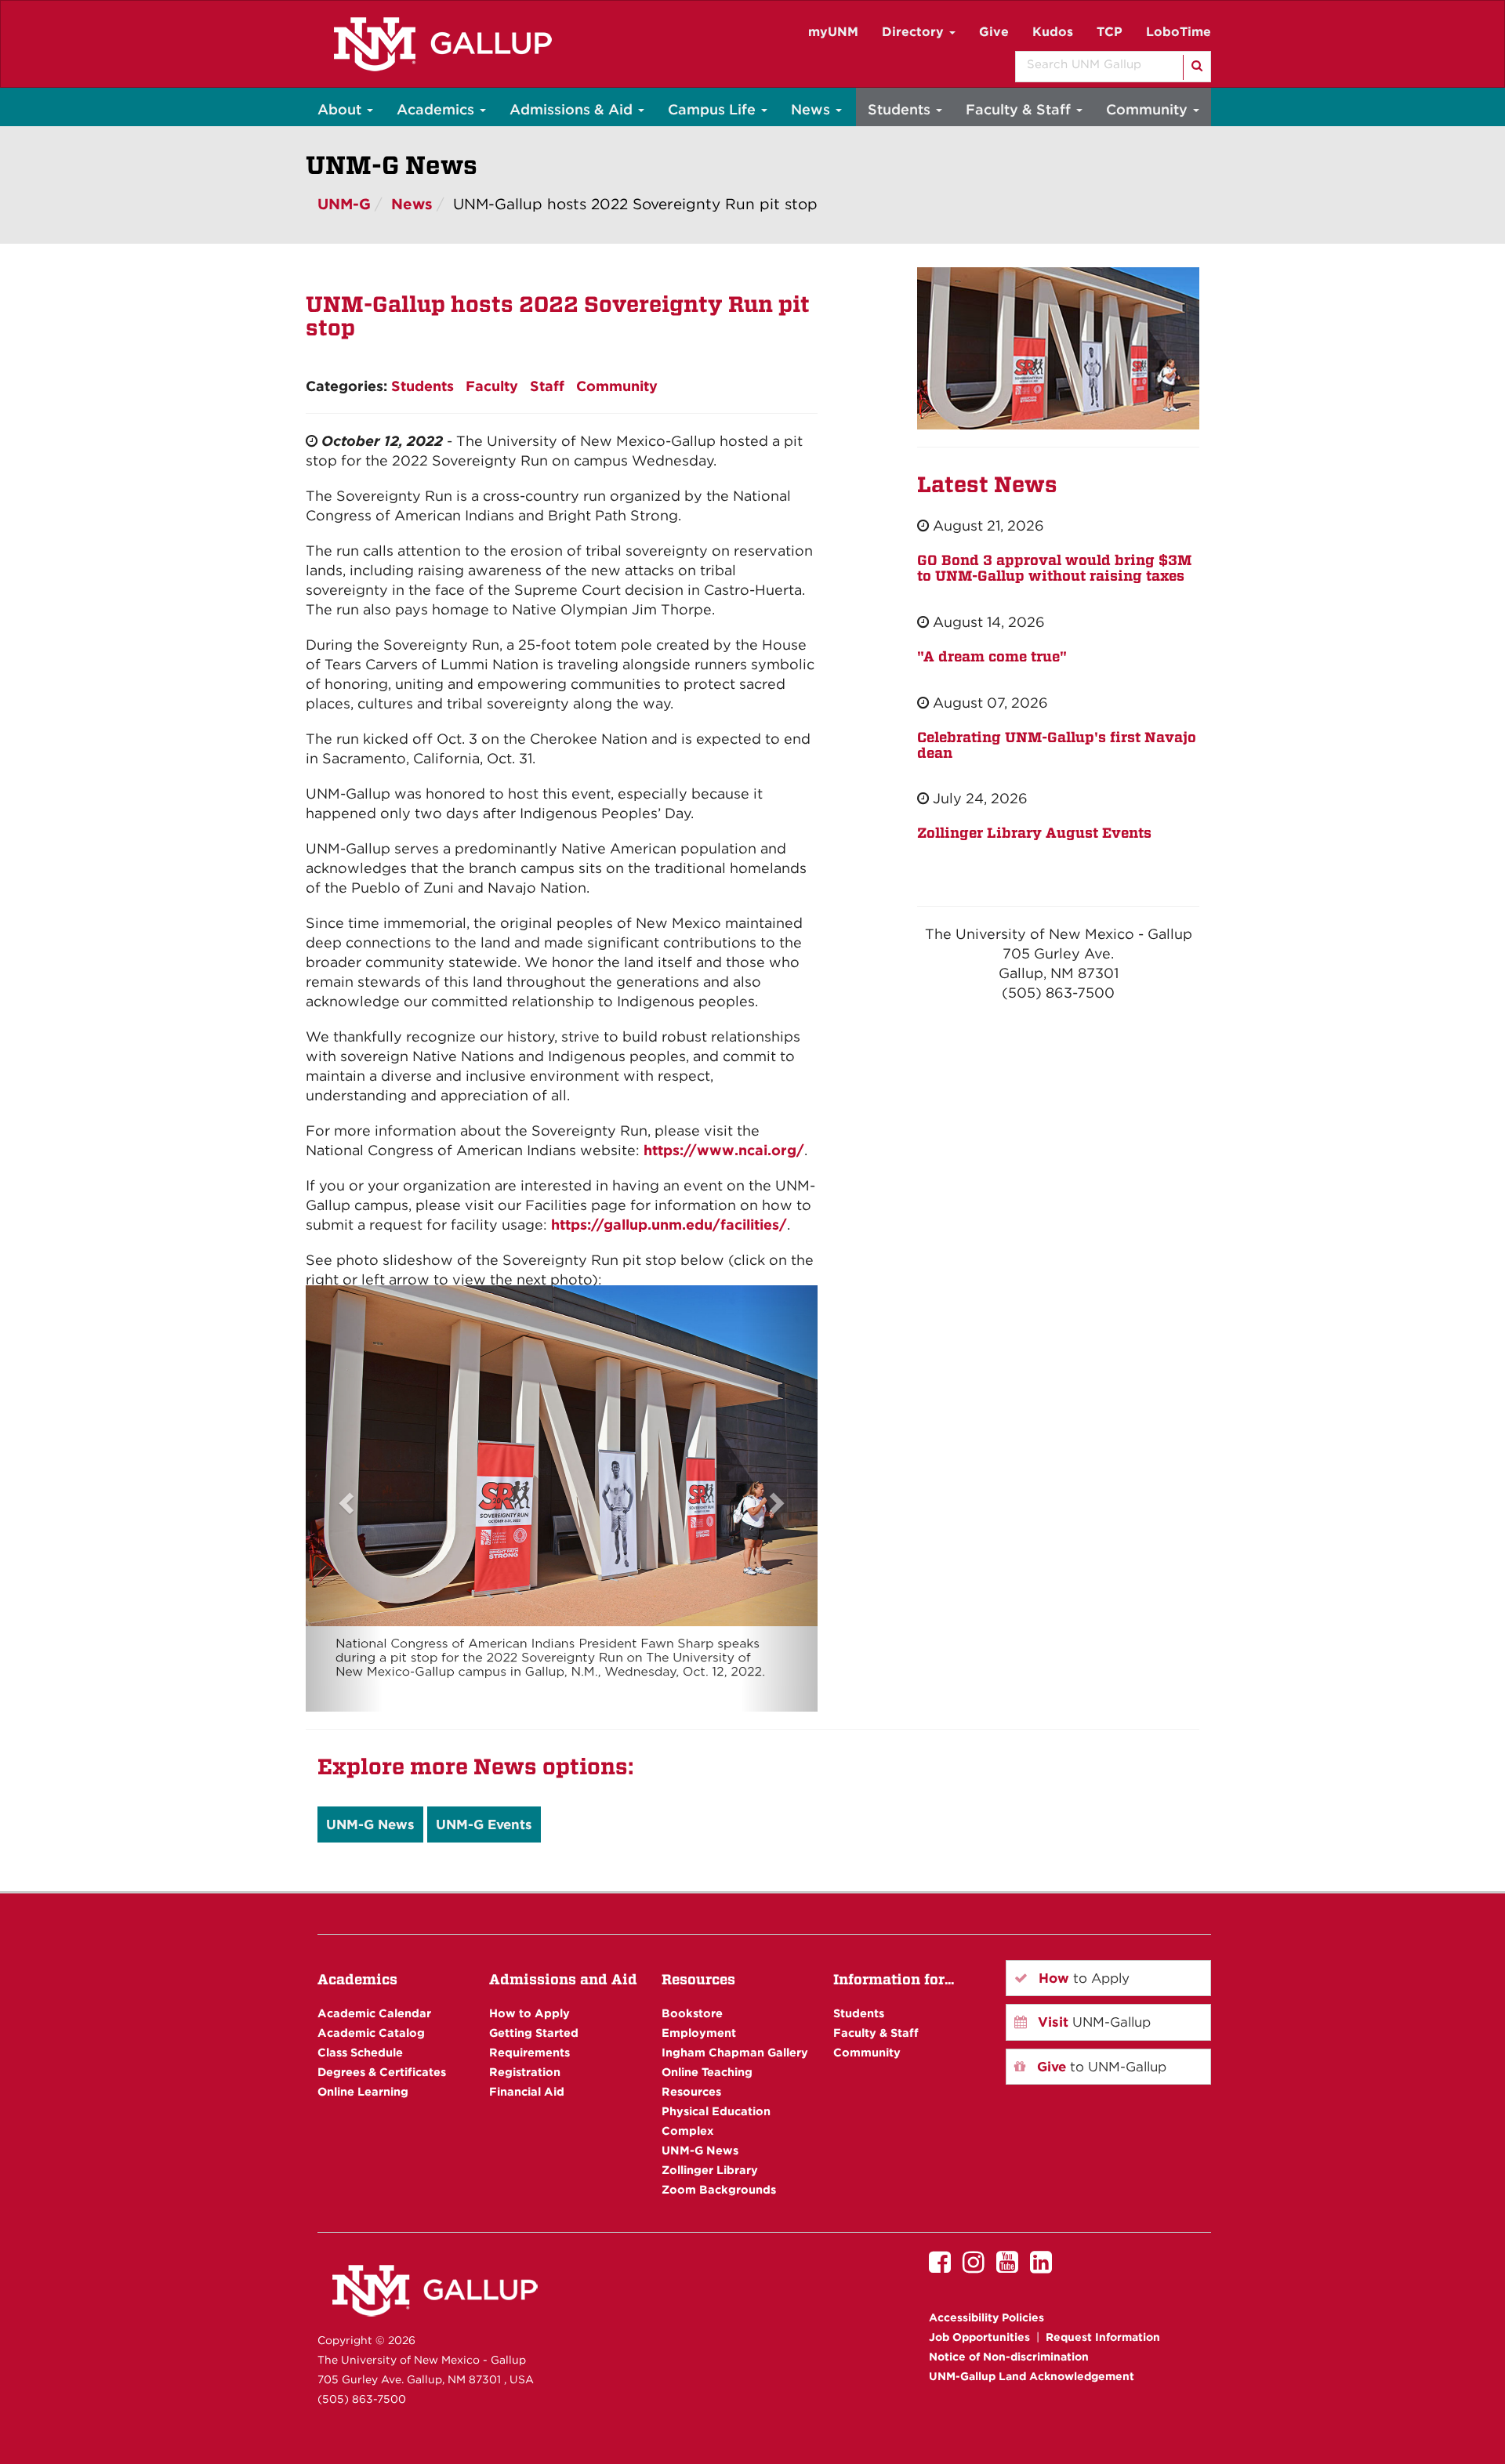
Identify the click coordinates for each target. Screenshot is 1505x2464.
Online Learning (363, 2091)
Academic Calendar (374, 2013)
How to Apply (529, 2013)
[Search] (1196, 67)
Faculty (492, 386)
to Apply (1082, 1978)
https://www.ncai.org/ (724, 1150)
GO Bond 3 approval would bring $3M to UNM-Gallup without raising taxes (1054, 568)
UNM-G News (370, 1824)
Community (1149, 109)
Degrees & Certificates (382, 2072)
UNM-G (344, 204)
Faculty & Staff (1020, 109)
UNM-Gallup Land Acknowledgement (1032, 2376)
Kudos (1053, 32)
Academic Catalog (371, 2033)
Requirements (529, 2052)
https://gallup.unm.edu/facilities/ (669, 1225)
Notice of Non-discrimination (1009, 2357)
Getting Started (534, 2033)
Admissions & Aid (573, 109)
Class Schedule (360, 2052)
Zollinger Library (710, 2170)
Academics (437, 109)
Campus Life (714, 109)
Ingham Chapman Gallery (735, 2052)
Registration (525, 2072)
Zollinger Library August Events (1034, 833)
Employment (699, 2033)
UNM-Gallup (1092, 2022)
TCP (1110, 32)
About (341, 109)
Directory (915, 32)
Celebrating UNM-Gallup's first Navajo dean (1057, 745)
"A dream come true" (992, 656)
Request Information (1103, 2337)
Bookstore (692, 2013)
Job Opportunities (979, 2337)
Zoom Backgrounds (719, 2189)
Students (901, 109)
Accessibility (986, 2317)
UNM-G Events (484, 1824)
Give (994, 32)
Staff (547, 386)
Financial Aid (527, 2091)
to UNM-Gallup (1100, 2067)
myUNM (833, 32)
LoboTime (1179, 32)
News (812, 109)
